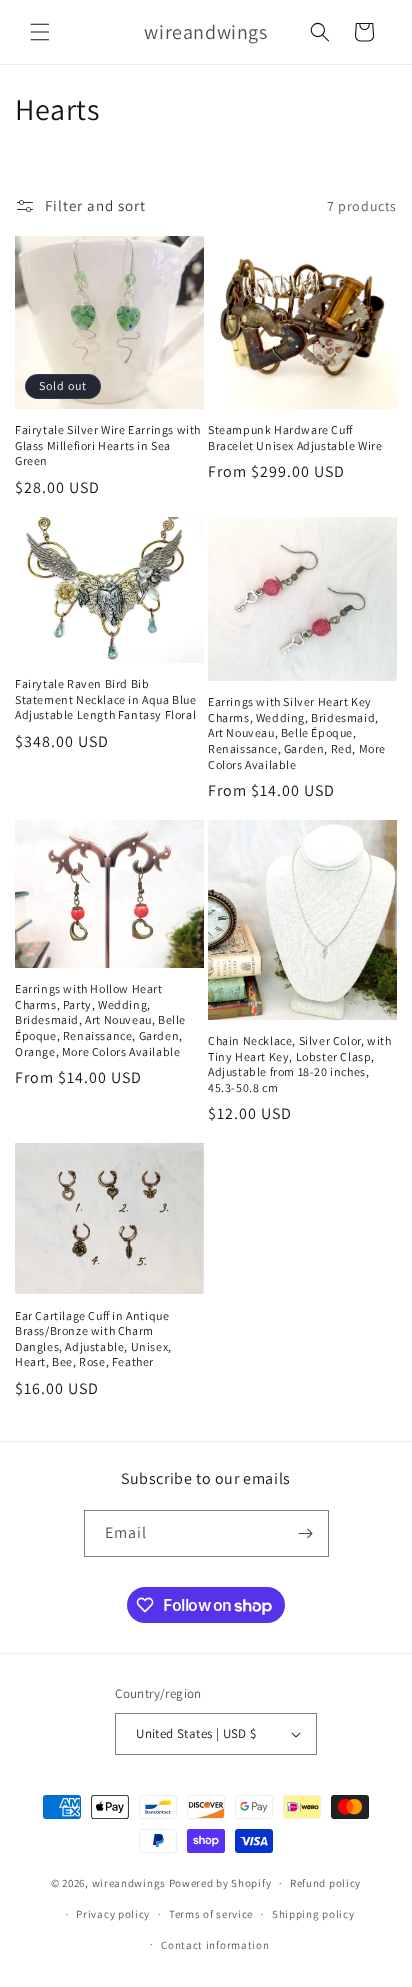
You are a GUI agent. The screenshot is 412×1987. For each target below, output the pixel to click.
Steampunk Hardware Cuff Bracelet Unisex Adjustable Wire (295, 437)
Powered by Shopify (220, 1883)
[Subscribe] (306, 1533)
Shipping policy (313, 1914)
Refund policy (325, 1883)
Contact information (215, 1945)
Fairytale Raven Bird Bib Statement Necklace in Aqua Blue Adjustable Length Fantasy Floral (106, 699)
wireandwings (129, 1883)
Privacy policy (113, 1914)
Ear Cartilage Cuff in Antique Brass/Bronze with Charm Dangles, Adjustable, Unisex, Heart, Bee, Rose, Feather (93, 1339)
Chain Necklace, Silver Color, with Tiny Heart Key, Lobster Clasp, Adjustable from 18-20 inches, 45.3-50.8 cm (299, 1064)
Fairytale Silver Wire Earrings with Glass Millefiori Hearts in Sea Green (108, 445)
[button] (40, 32)
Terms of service (211, 1914)
